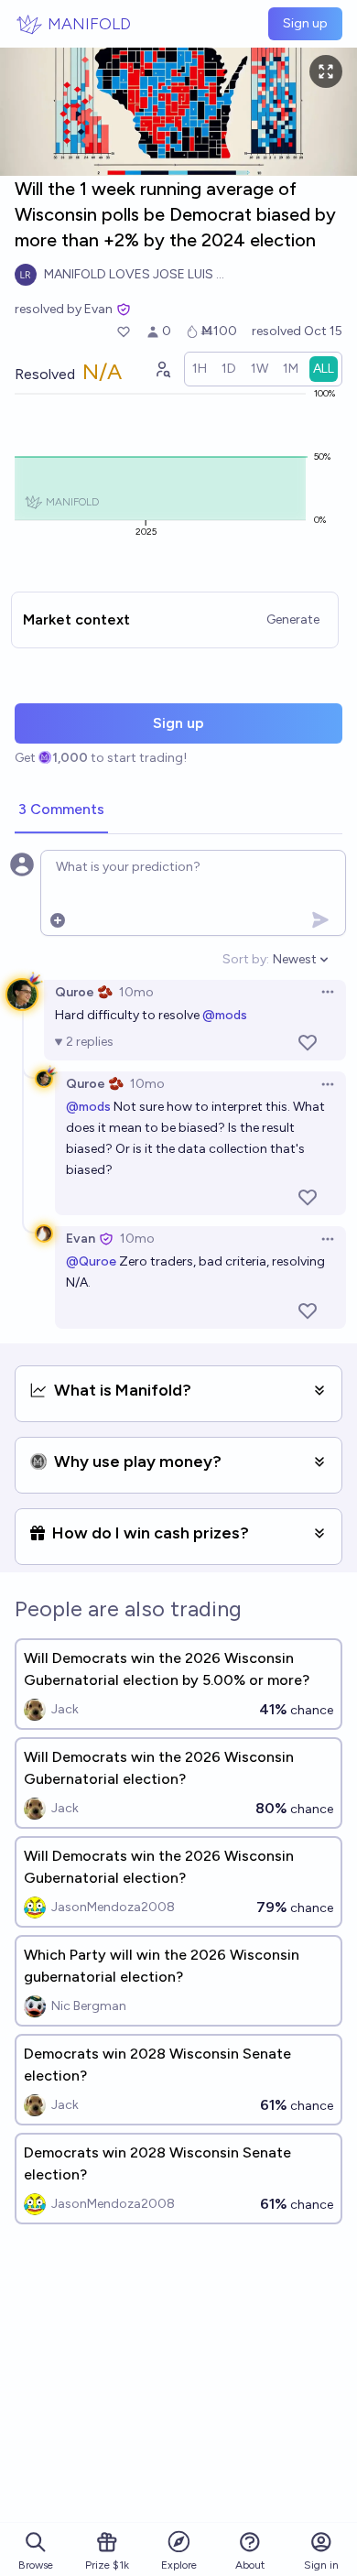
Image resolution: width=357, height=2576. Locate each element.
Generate (293, 620)
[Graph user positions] (162, 369)
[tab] (61, 810)
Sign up (305, 23)
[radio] (200, 369)
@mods (225, 1015)
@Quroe (91, 1261)
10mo (136, 992)
